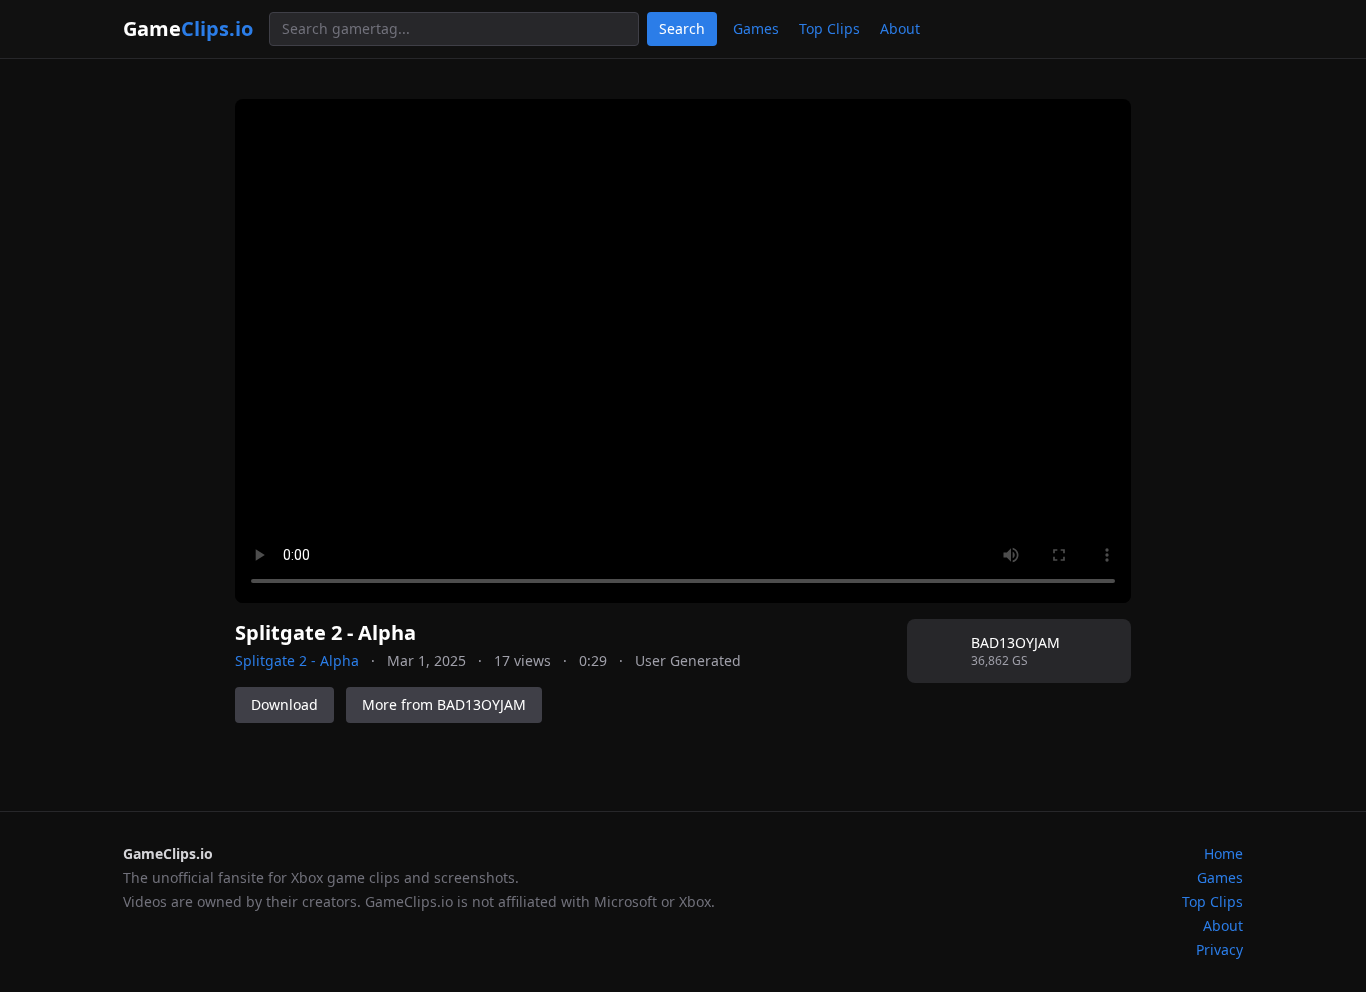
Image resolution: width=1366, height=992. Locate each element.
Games (756, 28)
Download (284, 704)
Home (1223, 853)
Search (682, 28)
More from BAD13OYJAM (444, 704)
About (900, 28)
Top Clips (829, 28)
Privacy (1219, 949)
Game (188, 28)
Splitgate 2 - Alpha (297, 660)
